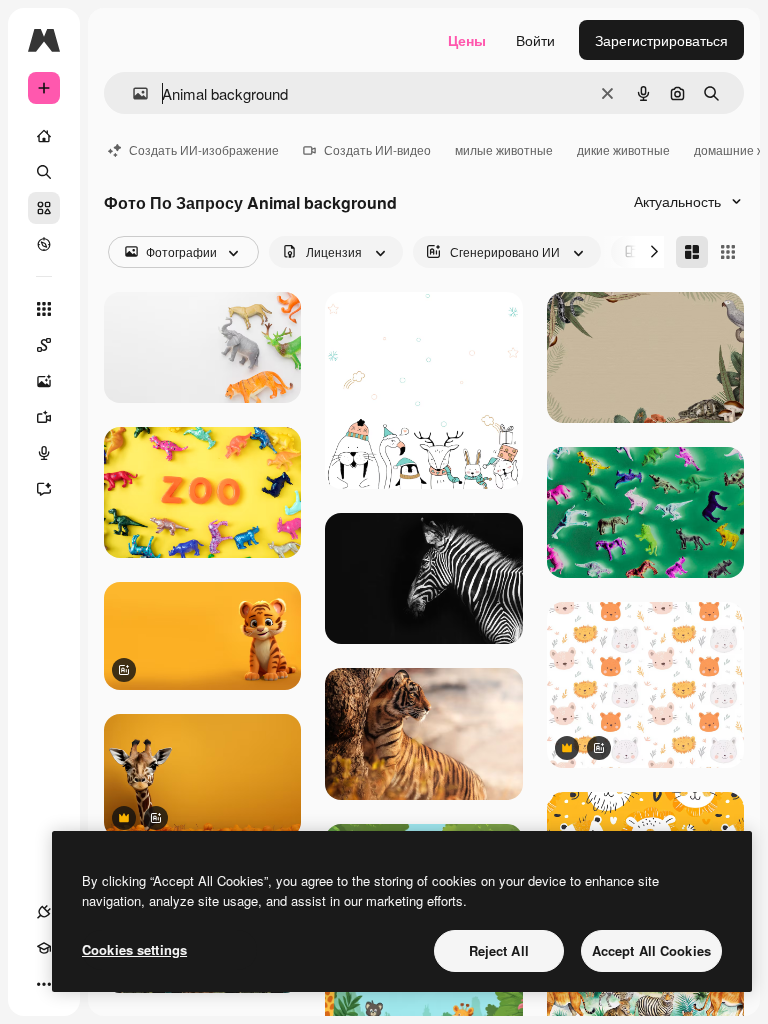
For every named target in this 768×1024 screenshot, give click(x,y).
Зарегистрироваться (661, 40)
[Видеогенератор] (44, 417)
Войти (535, 40)
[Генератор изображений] (44, 381)
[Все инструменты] (44, 309)
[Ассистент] (44, 489)
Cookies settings (134, 949)
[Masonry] (692, 252)
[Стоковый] (44, 208)
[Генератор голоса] (44, 453)
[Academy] (44, 948)
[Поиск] (44, 172)
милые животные (504, 149)
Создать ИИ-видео (377, 149)
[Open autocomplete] (132, 93)
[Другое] (44, 984)
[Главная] (44, 136)
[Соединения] (44, 912)
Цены (467, 40)
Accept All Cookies (651, 950)
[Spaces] (44, 345)
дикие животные (623, 149)
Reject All (499, 950)
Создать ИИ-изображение (204, 149)
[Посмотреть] (44, 244)
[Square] (728, 252)
